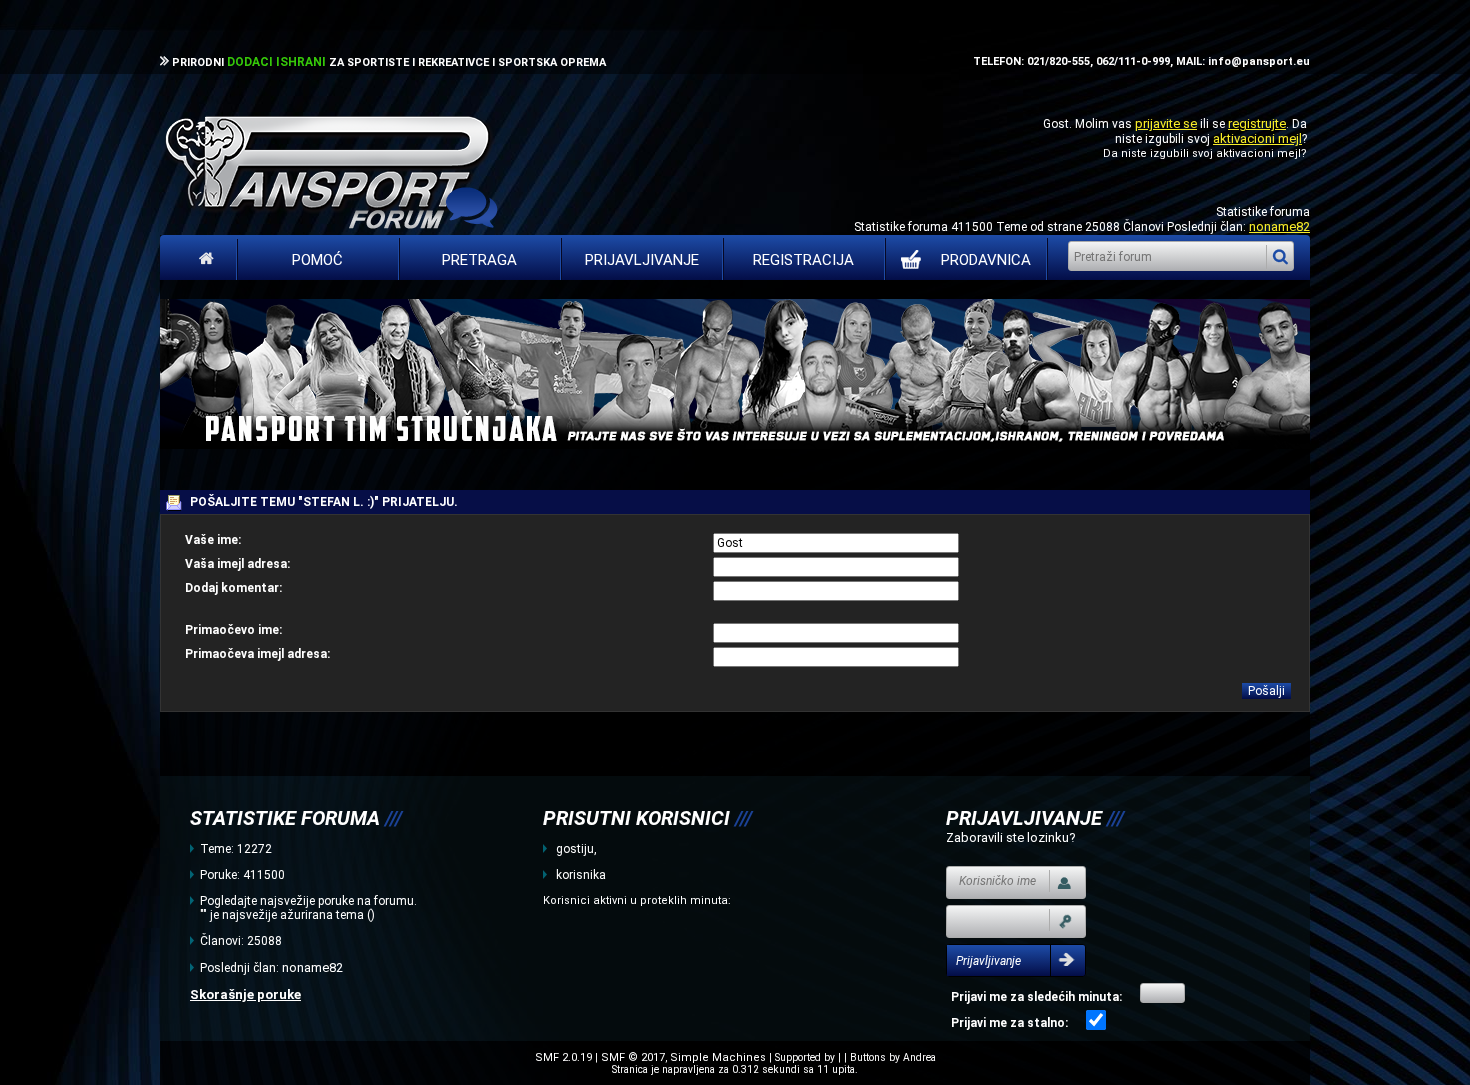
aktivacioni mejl (1257, 138)
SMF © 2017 (633, 1057)
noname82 (1279, 226)
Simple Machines (718, 1057)
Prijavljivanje (642, 260)
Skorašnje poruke (245, 994)
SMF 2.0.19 (563, 1057)
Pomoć (317, 260)
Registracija (803, 260)
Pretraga (479, 260)
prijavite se (1166, 123)
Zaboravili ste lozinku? (1011, 837)
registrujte (1257, 123)
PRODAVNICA (986, 260)
